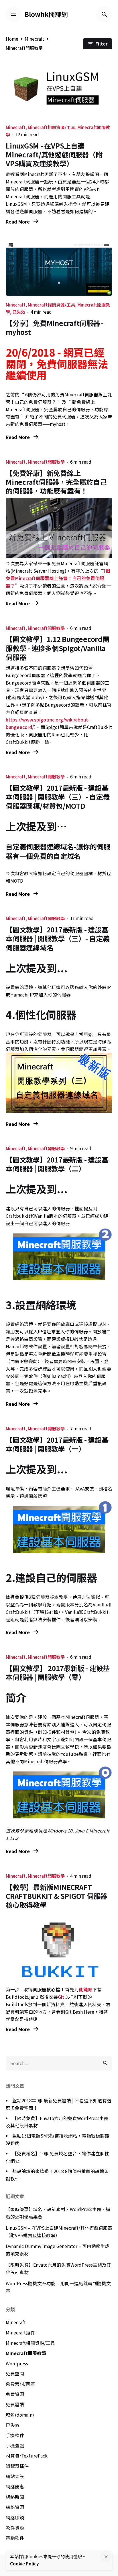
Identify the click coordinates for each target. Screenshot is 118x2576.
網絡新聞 (15, 2497)
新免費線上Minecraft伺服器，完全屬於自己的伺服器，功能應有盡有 (57, 409)
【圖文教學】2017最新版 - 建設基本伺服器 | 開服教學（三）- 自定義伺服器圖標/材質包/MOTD (58, 797)
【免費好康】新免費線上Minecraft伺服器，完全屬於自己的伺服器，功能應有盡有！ (56, 482)
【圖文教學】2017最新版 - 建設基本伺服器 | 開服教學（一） (57, 1444)
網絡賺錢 (15, 2517)
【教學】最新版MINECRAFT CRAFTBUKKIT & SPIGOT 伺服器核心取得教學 (56, 1896)
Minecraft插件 (20, 2333)
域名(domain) (20, 2415)
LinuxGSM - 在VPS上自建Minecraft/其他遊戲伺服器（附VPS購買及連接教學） (54, 154)
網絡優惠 (15, 2487)
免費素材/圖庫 (20, 2384)
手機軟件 (15, 2435)
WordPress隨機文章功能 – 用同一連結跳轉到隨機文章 (58, 2287)
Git (61, 1997)
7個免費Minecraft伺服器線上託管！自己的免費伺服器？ (58, 578)
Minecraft (16, 127)
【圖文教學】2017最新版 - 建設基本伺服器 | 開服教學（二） (57, 1164)
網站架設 (15, 2476)
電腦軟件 (15, 2538)
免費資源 (15, 2394)
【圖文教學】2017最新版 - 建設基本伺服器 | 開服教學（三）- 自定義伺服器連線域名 (58, 938)
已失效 (19, 312)
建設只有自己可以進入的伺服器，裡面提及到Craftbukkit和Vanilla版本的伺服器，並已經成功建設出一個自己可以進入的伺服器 (57, 1216)
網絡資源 (15, 2507)
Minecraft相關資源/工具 (51, 127)
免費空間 (15, 2374)
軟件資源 (15, 2528)
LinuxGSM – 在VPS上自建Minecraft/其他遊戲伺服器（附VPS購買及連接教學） (59, 2232)
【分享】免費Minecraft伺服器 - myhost (55, 327)
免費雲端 (15, 2404)
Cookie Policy (24, 2564)
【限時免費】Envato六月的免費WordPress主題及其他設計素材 (58, 2268)
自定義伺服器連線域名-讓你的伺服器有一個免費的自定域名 (58, 851)
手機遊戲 (15, 2446)
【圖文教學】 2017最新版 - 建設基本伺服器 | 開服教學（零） (58, 1672)
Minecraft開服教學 (46, 462)
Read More (18, 222)
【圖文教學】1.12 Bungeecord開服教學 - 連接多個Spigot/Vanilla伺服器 (58, 648)
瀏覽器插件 (17, 2466)
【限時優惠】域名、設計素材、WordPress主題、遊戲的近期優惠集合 (58, 2213)
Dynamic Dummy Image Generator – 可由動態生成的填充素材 (58, 2250)
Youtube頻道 (74, 1754)
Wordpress (17, 2364)
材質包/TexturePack (27, 2456)
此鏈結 (86, 1989)
